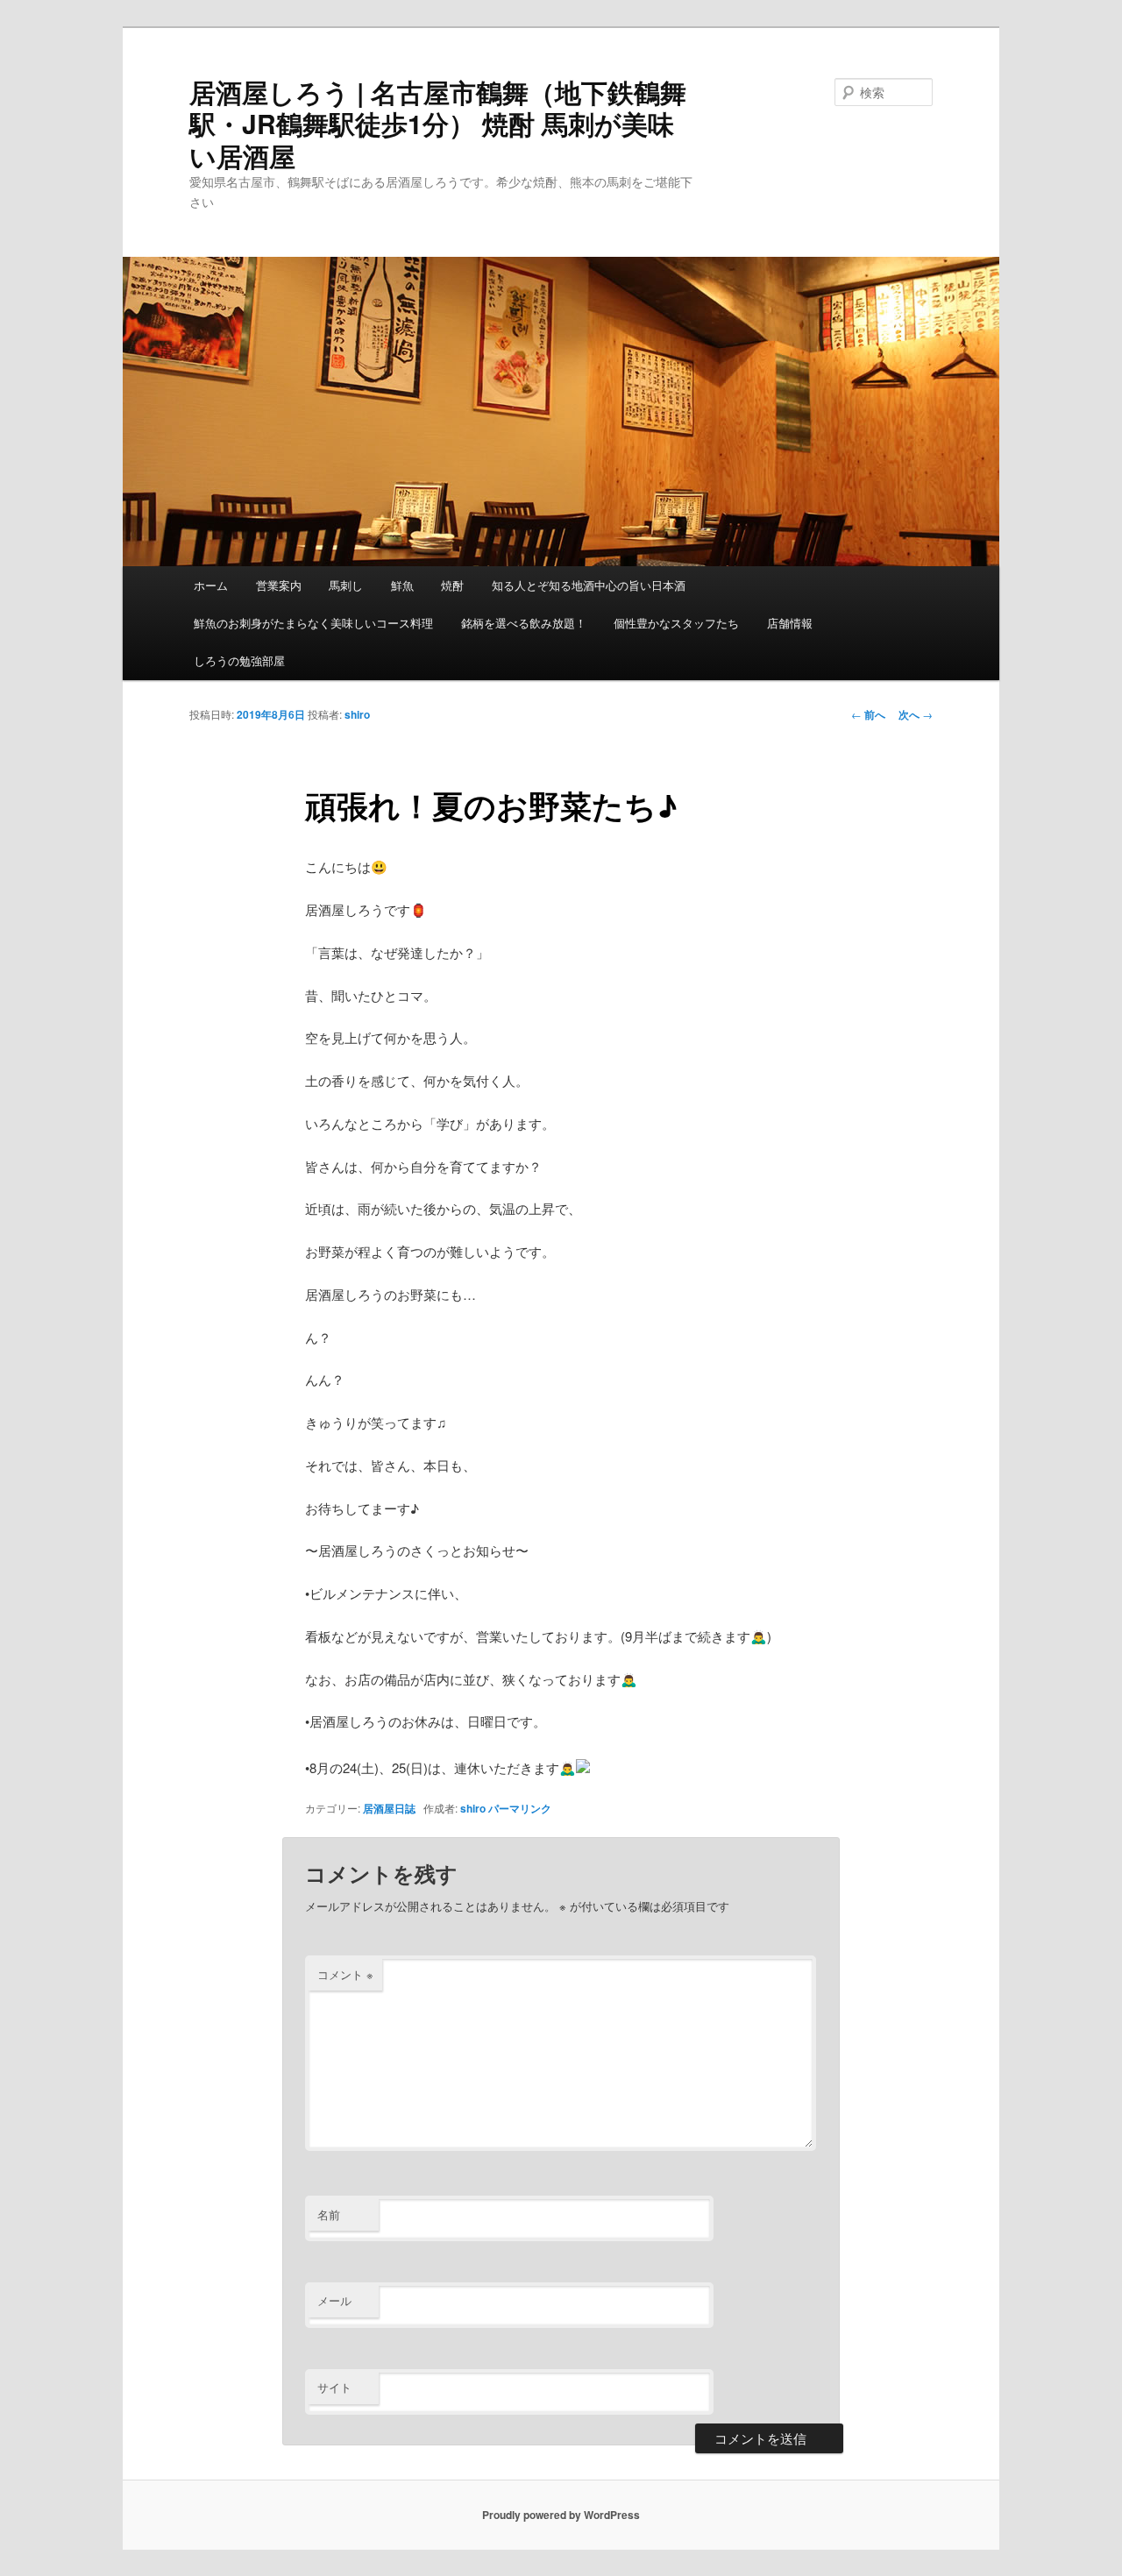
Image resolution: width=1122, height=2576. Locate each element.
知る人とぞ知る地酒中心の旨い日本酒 (589, 585)
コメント (345, 1974)
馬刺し (346, 585)
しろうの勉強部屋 (239, 660)
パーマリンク (520, 1808)
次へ (916, 714)
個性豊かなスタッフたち (676, 623)
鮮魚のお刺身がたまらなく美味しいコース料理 (313, 623)
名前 (329, 2214)
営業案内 (279, 585)
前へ (868, 714)
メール (334, 2300)
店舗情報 (790, 623)
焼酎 (452, 585)
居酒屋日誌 (389, 1808)
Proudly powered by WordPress (561, 2515)
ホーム (211, 585)
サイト (334, 2387)
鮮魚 (402, 585)
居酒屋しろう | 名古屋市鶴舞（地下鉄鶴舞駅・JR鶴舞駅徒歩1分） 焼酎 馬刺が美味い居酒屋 (438, 124)
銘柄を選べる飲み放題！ (524, 623)
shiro (357, 714)
